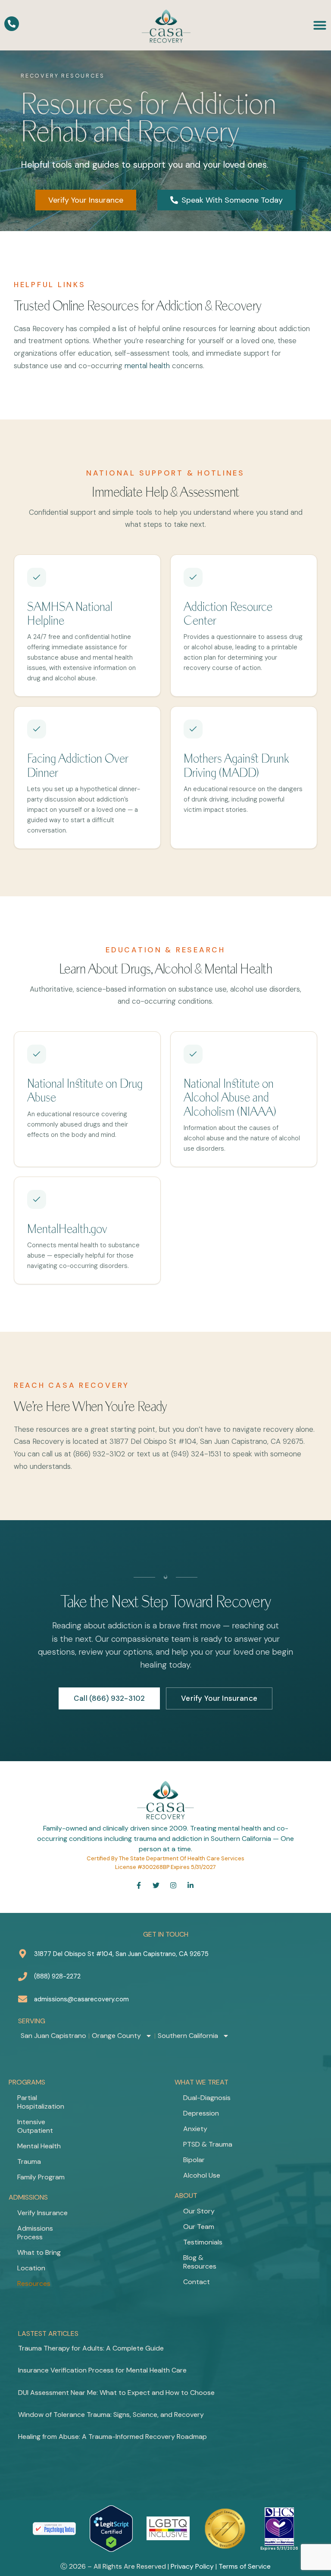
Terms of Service (245, 2566)
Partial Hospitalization (41, 2102)
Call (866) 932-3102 (109, 1698)
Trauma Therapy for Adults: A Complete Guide (91, 2348)
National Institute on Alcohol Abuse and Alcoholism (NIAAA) (230, 1098)
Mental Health (39, 2146)
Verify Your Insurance (219, 1698)
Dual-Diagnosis (207, 2098)
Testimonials (203, 2242)
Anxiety (195, 2129)
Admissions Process (35, 2233)
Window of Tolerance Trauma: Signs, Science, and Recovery (111, 2415)
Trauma (29, 2161)
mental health (147, 366)
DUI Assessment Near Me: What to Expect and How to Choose (116, 2393)
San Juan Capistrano (53, 2036)
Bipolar (194, 2160)
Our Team (199, 2227)
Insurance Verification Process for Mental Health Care (102, 2370)
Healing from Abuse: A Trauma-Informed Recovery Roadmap (112, 2437)
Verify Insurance (42, 2213)
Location (31, 2268)
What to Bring (39, 2252)
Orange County (116, 2036)
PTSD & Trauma (208, 2144)
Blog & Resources (200, 2262)
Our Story (199, 2211)
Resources (34, 2283)
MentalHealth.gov (67, 1229)
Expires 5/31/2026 (279, 2548)
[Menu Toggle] (320, 25)
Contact (197, 2282)
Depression (201, 2113)
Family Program (41, 2177)
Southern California (188, 2036)
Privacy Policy (192, 2566)
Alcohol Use (202, 2175)
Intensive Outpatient (35, 2126)
